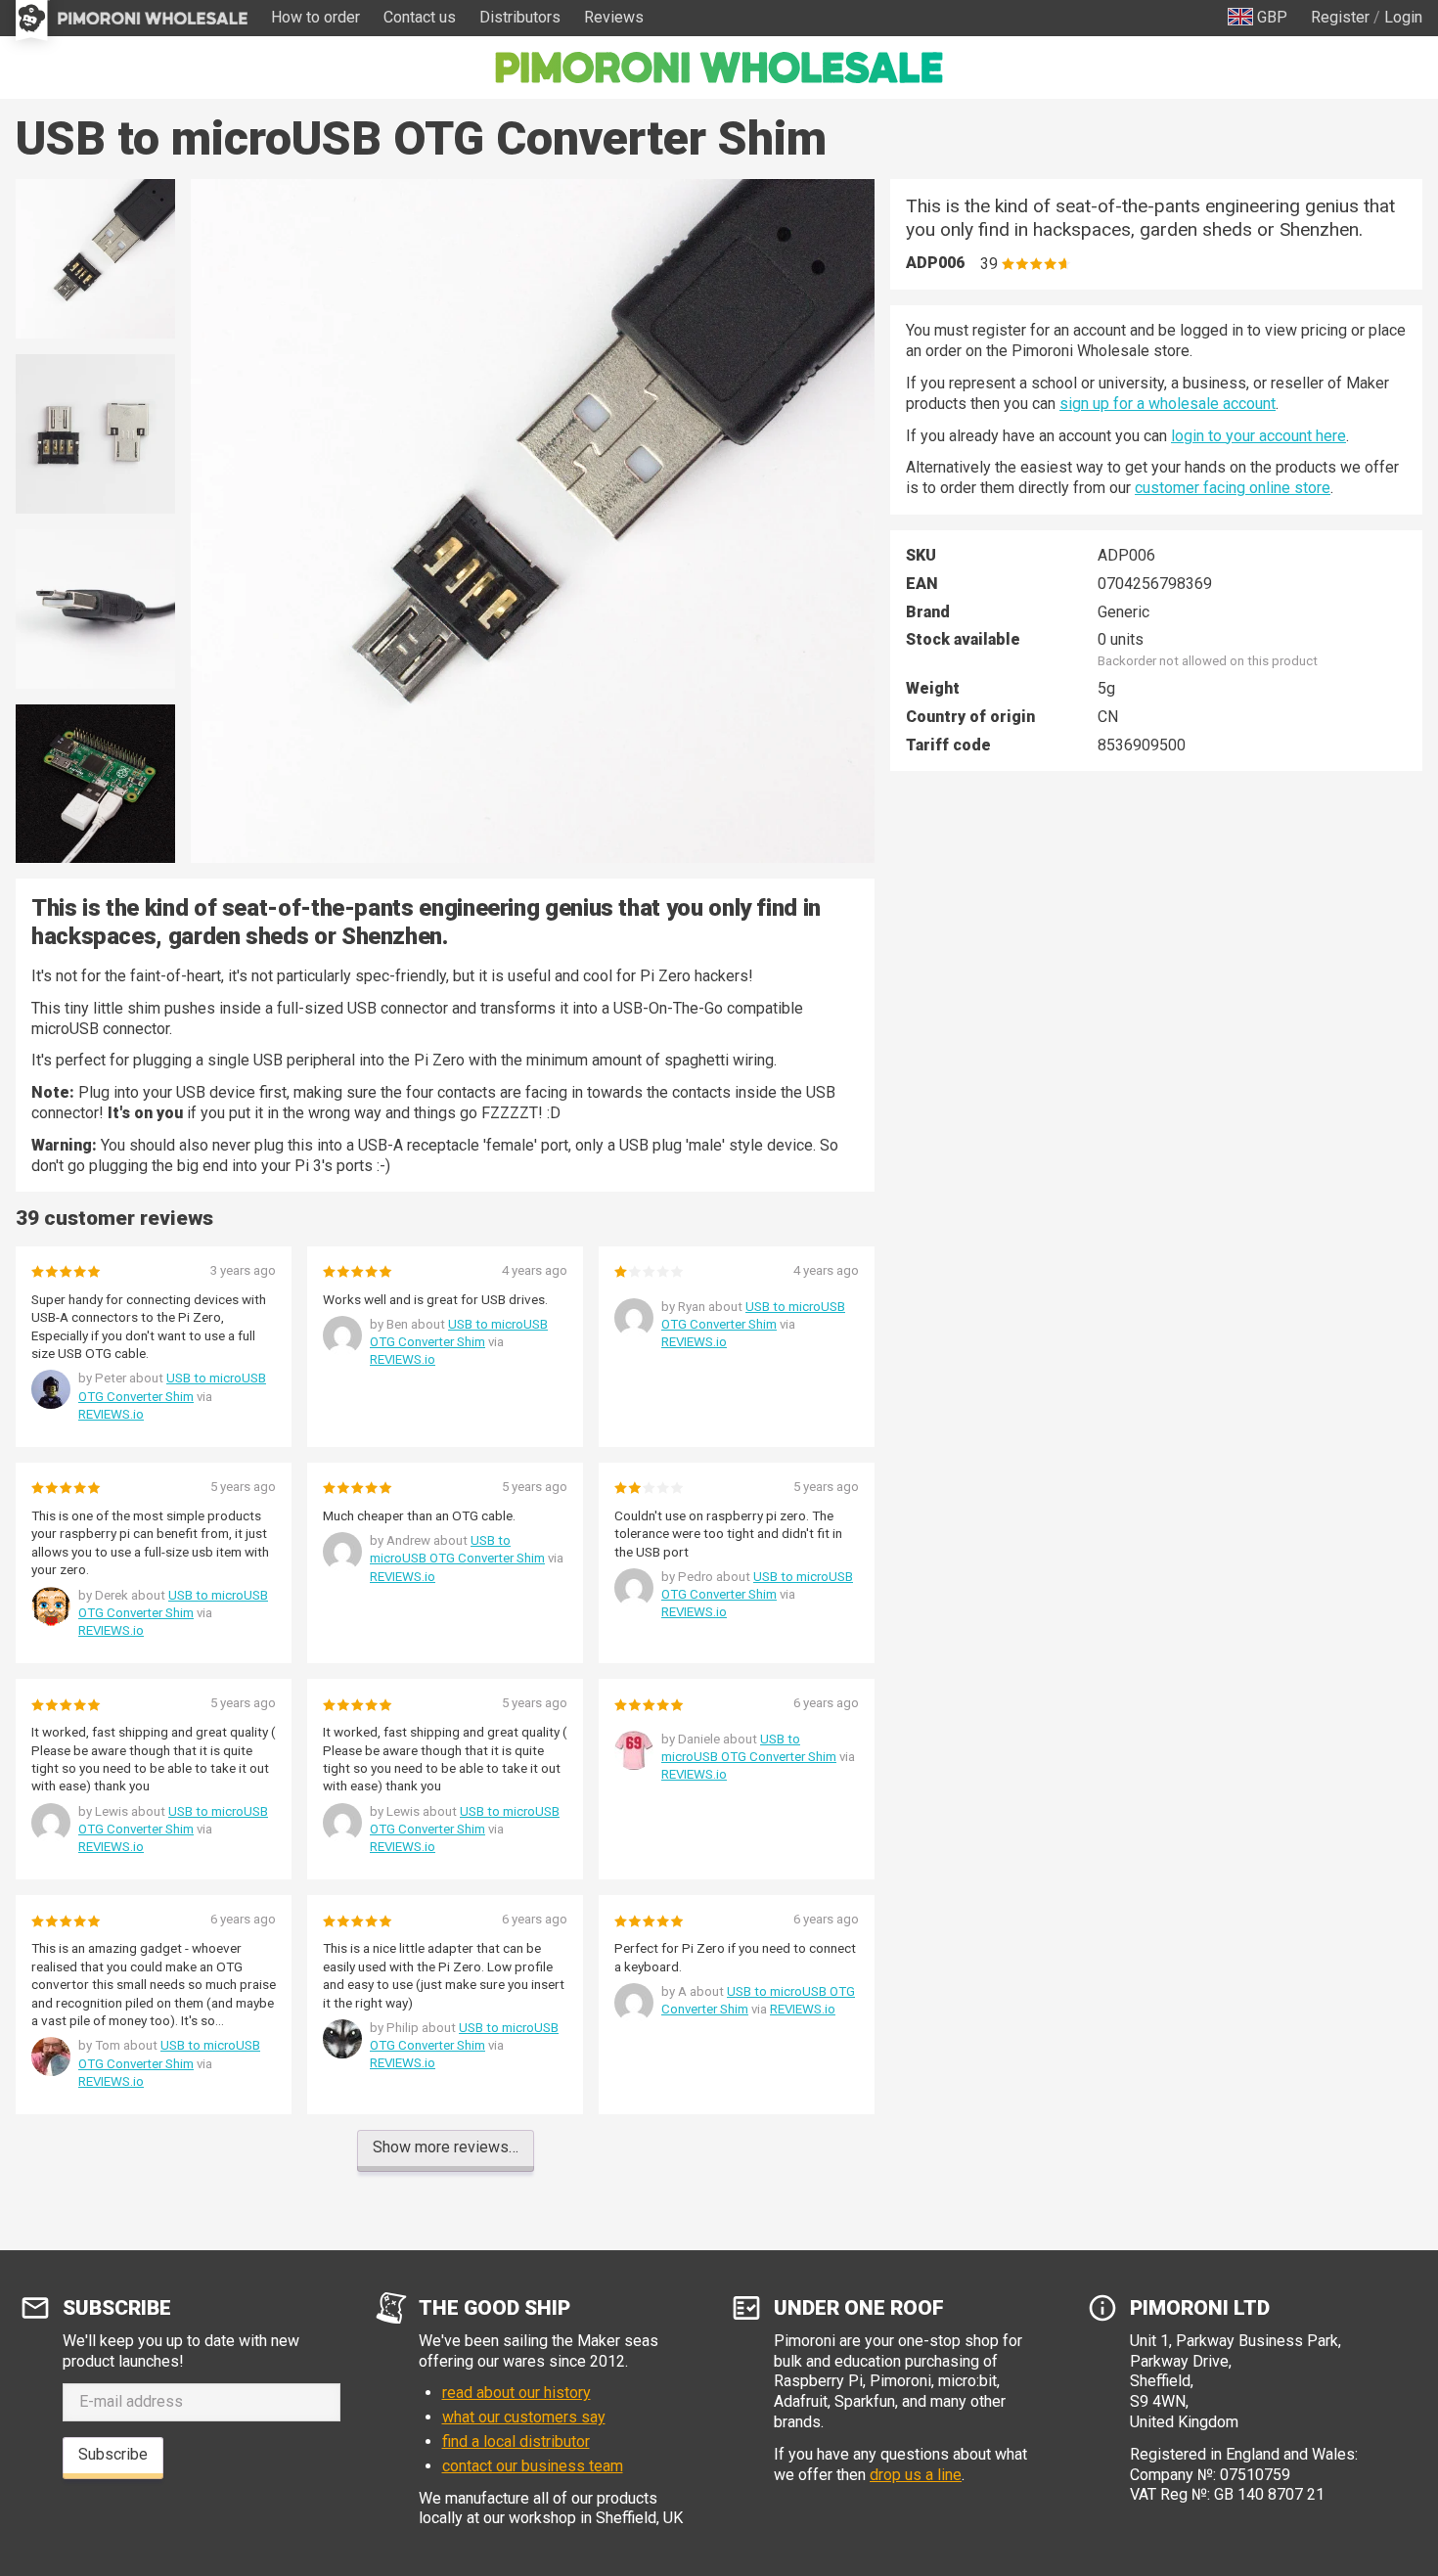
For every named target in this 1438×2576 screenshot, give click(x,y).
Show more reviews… (446, 2147)
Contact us (420, 17)
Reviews (614, 17)
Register (1340, 17)
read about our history (517, 2393)
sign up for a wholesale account (1168, 404)
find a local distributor (516, 2441)
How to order (315, 17)
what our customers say (524, 2417)
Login (1403, 17)
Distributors (520, 17)
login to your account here (1258, 436)
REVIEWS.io (111, 1414)
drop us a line (916, 2475)
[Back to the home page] (719, 68)
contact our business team (533, 2466)
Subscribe (113, 2454)
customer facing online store (1233, 488)
